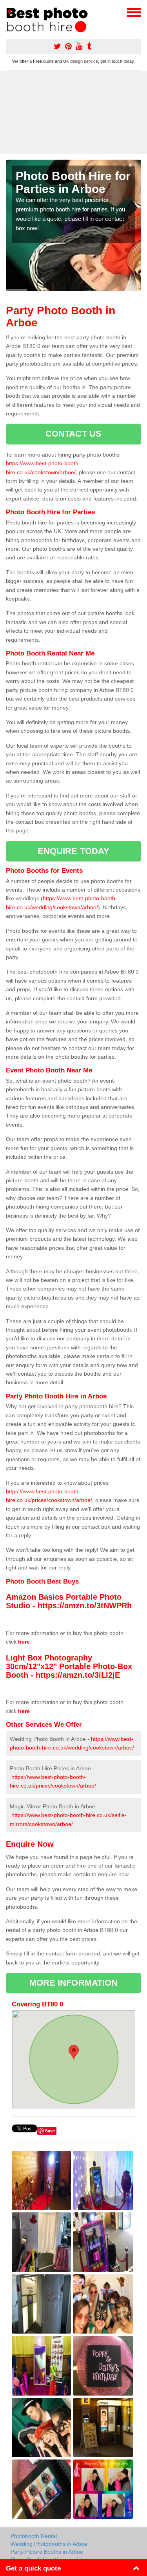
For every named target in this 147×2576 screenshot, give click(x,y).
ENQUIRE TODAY (73, 851)
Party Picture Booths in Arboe (47, 2552)
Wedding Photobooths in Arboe (49, 2544)
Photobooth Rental (34, 2536)
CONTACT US (73, 434)
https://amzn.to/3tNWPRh (85, 1606)
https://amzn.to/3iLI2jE (78, 1675)
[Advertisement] (73, 112)
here (24, 1642)
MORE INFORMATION (74, 1983)
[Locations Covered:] (9, 12)
